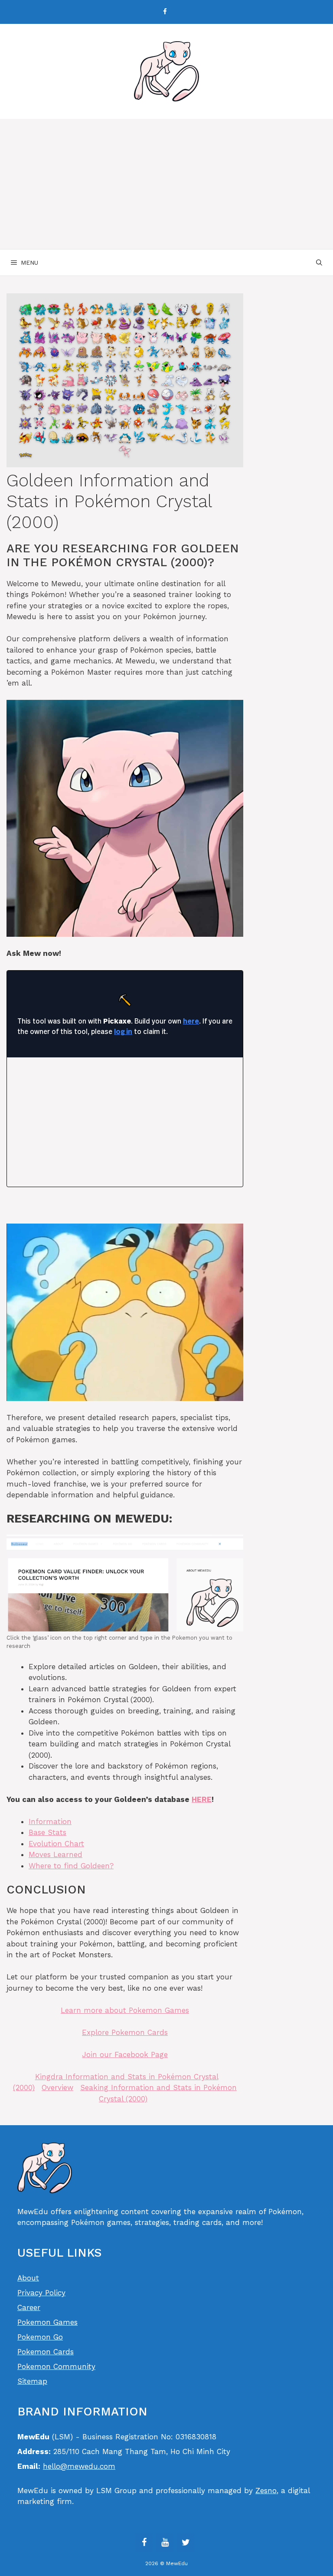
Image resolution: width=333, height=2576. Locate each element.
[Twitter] (186, 2543)
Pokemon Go (40, 2337)
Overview (57, 2087)
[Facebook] (165, 12)
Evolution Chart (56, 1844)
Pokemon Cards (46, 2352)
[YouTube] (165, 2543)
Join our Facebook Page (125, 2054)
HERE (202, 1799)
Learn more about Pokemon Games (125, 2010)
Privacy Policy (41, 2293)
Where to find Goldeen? (71, 1866)
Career (29, 2307)
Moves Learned (55, 1854)
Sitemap (32, 2381)
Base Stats (47, 1832)
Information (50, 1821)
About (28, 2278)
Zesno (266, 2491)
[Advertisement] (166, 184)
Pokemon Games (47, 2322)
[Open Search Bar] (319, 263)
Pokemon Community (56, 2366)
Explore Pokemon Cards (125, 2032)
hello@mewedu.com (79, 2466)
